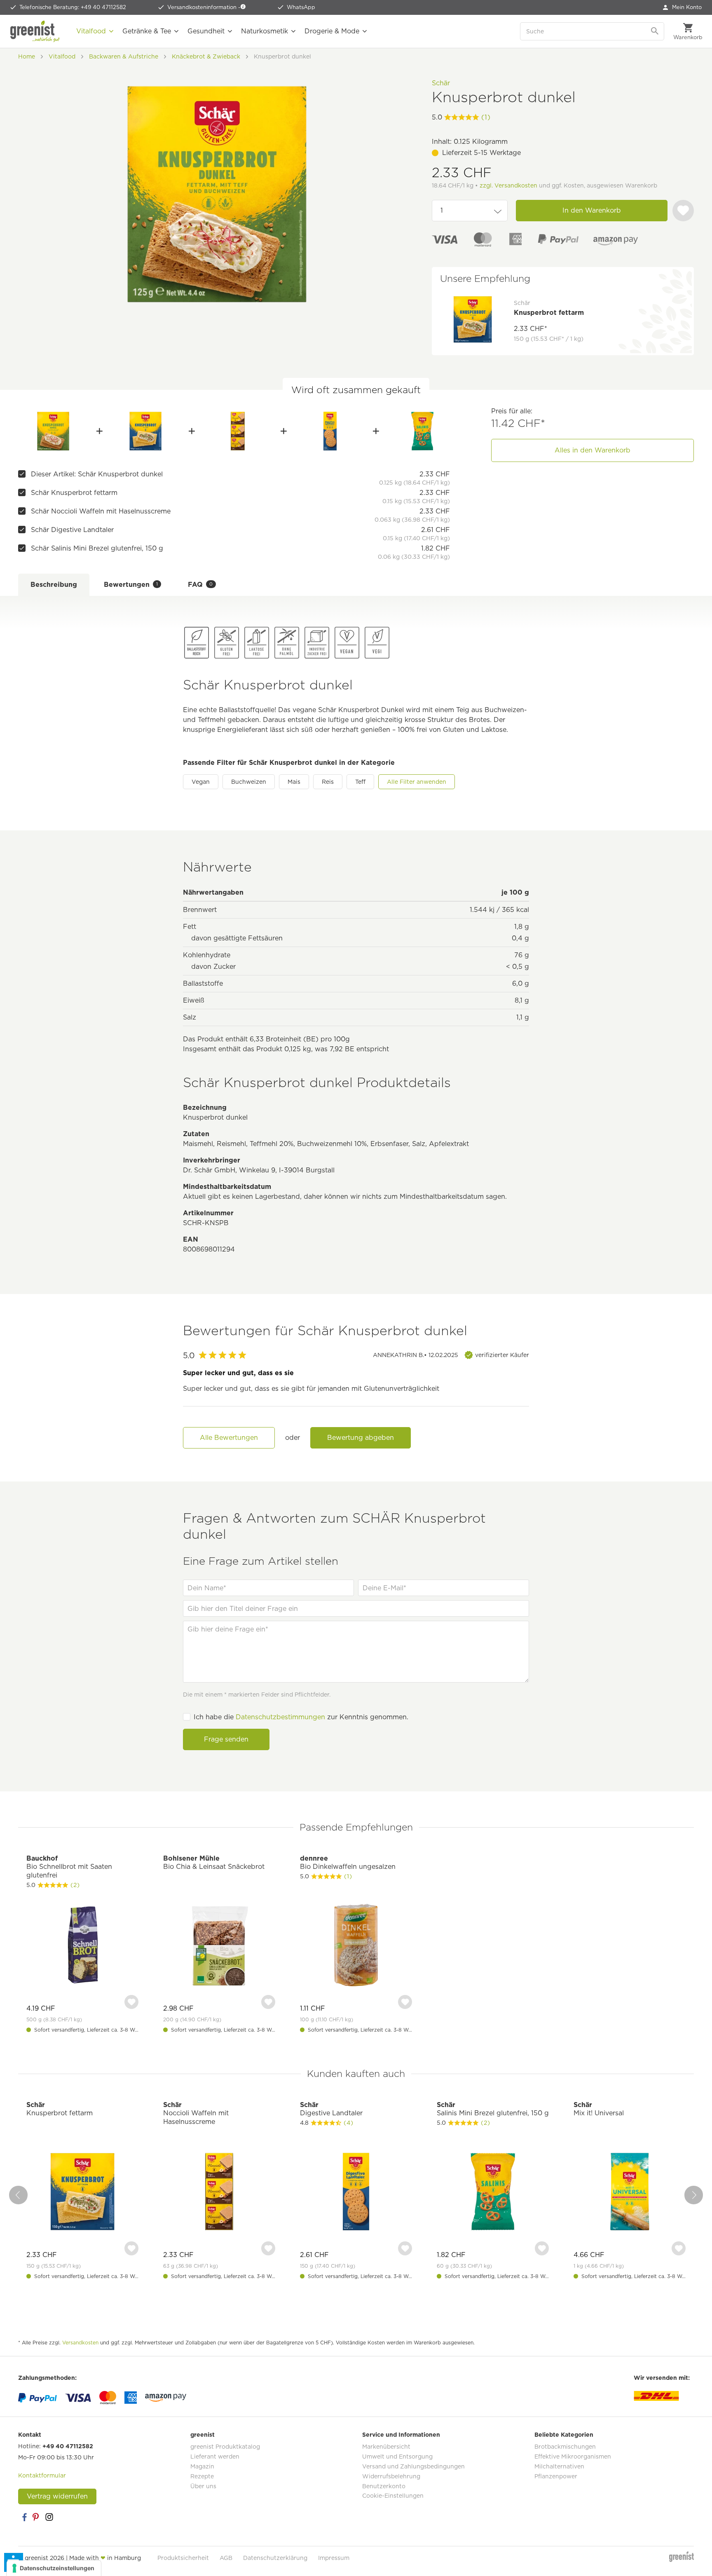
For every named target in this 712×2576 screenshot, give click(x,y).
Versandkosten (80, 2343)
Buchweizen (249, 782)
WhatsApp (301, 7)
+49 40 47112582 (68, 2446)
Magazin (202, 2466)
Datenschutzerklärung (275, 2558)
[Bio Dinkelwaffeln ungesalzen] (356, 1946)
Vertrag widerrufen (57, 2496)
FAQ (200, 585)
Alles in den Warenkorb (593, 450)
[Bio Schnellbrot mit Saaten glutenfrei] (82, 1946)
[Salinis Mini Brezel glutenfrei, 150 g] (422, 431)
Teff (360, 782)
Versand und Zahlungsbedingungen (413, 2466)
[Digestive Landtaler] (330, 431)
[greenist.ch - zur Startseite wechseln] (35, 31)
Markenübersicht (386, 2447)
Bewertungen (131, 585)
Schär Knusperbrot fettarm (74, 493)
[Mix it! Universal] (630, 2193)
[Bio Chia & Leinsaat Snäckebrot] (219, 1946)
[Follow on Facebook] (24, 2517)
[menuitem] (682, 7)
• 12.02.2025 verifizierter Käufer (451, 1355)
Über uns (203, 2486)
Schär (441, 83)
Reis (328, 782)
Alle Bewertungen (229, 1438)
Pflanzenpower (556, 2476)
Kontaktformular (42, 2475)
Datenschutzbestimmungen (280, 1717)
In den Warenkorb (592, 210)
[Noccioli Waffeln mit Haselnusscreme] (238, 431)
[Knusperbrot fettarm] (146, 431)
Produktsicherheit (183, 2558)
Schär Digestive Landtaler (72, 530)
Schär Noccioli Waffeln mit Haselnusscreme (101, 511)
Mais (294, 782)
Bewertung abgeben (361, 1438)
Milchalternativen (559, 2466)
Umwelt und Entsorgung (397, 2456)
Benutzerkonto (384, 2486)
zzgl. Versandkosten (508, 185)
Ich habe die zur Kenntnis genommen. (301, 1717)
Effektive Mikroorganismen (573, 2456)
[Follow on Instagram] (49, 2517)
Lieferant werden (215, 2456)
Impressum (334, 2558)
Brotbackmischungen (565, 2447)
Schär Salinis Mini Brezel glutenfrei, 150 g (97, 548)
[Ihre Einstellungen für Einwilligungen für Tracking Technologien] (54, 2568)
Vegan (201, 782)
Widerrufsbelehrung (391, 2476)
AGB (226, 2558)
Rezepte (202, 2476)
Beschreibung (54, 585)
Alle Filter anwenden (417, 782)
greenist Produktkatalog (225, 2447)
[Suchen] (656, 31)
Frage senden (226, 1739)
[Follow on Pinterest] (37, 2517)
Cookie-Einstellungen (393, 2496)
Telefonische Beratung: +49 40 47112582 (73, 7)
